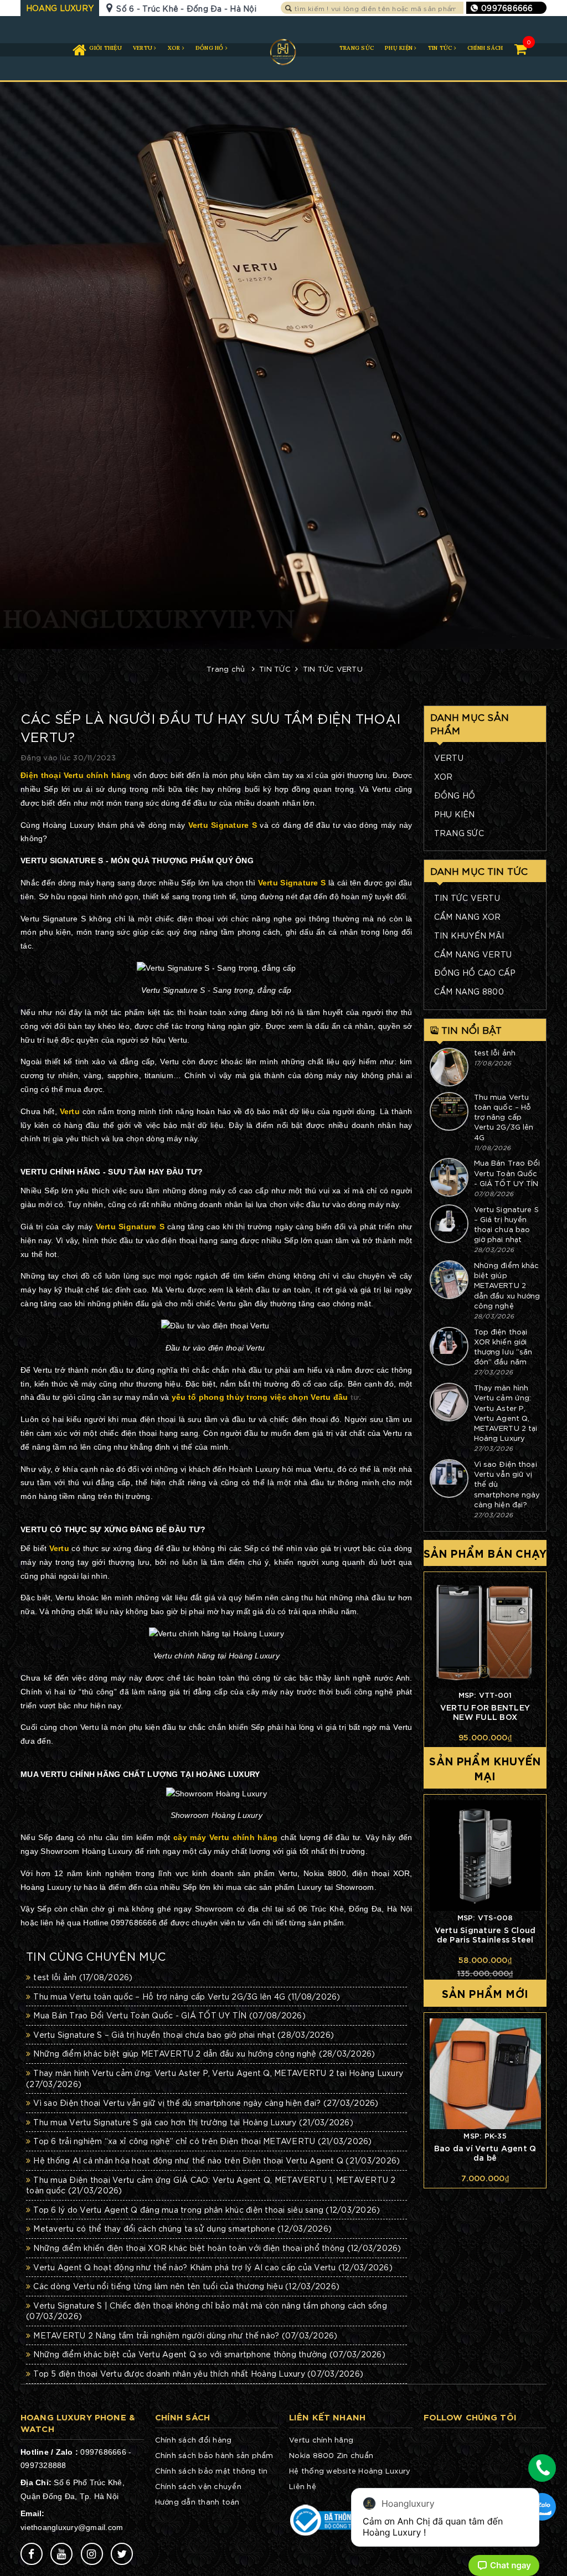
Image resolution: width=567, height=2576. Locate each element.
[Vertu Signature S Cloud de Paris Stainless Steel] (485, 1856)
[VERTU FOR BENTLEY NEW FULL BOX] (485, 1633)
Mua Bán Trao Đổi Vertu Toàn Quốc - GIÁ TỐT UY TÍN (507, 1173)
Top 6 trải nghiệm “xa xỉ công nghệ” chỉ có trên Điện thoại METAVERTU (202, 2141)
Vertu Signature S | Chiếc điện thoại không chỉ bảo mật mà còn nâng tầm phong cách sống (207, 2311)
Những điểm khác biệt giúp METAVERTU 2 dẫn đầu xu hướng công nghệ (507, 1285)
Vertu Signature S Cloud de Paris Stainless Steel (485, 1934)
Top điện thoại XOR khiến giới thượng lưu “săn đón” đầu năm (503, 1347)
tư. (267, 1397)
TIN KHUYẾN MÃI (469, 935)
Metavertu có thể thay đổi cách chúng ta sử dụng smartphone (182, 2228)
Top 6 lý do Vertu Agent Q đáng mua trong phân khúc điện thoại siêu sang (207, 2209)
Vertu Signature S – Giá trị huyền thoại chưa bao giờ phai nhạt (506, 1224)
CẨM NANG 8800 (469, 991)
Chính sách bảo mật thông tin (212, 2471)
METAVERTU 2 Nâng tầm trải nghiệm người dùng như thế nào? (185, 2335)
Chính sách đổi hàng (194, 2440)
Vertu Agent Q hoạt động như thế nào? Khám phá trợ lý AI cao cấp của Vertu (213, 2267)
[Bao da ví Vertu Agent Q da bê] (485, 2074)
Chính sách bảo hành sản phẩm (214, 2455)
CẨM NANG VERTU (473, 954)
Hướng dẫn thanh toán (197, 2502)
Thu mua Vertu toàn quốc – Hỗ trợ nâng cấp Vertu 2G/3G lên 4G (504, 1117)
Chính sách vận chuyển (198, 2486)
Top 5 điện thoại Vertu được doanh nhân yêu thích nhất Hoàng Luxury (198, 2373)
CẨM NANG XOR (468, 916)
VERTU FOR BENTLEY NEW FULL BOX (485, 1712)
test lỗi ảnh (495, 1052)
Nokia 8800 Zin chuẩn (331, 2455)
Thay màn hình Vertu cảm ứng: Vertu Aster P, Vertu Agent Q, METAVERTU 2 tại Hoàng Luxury (506, 1413)
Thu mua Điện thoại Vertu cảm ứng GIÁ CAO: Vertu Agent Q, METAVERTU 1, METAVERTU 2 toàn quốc (211, 2185)
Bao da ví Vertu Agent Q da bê (485, 2152)
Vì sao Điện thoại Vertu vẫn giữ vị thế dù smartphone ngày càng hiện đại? (206, 2103)
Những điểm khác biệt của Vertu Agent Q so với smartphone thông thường (209, 2354)
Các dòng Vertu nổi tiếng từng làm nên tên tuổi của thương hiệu (186, 2286)
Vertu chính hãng (321, 2440)
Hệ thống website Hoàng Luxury (350, 2471)
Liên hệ (303, 2486)
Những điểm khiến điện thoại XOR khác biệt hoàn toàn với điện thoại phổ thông (217, 2248)
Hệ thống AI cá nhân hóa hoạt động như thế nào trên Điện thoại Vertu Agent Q (217, 2160)
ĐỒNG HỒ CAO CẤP (475, 972)
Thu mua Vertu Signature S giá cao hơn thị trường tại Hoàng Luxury (193, 2122)
